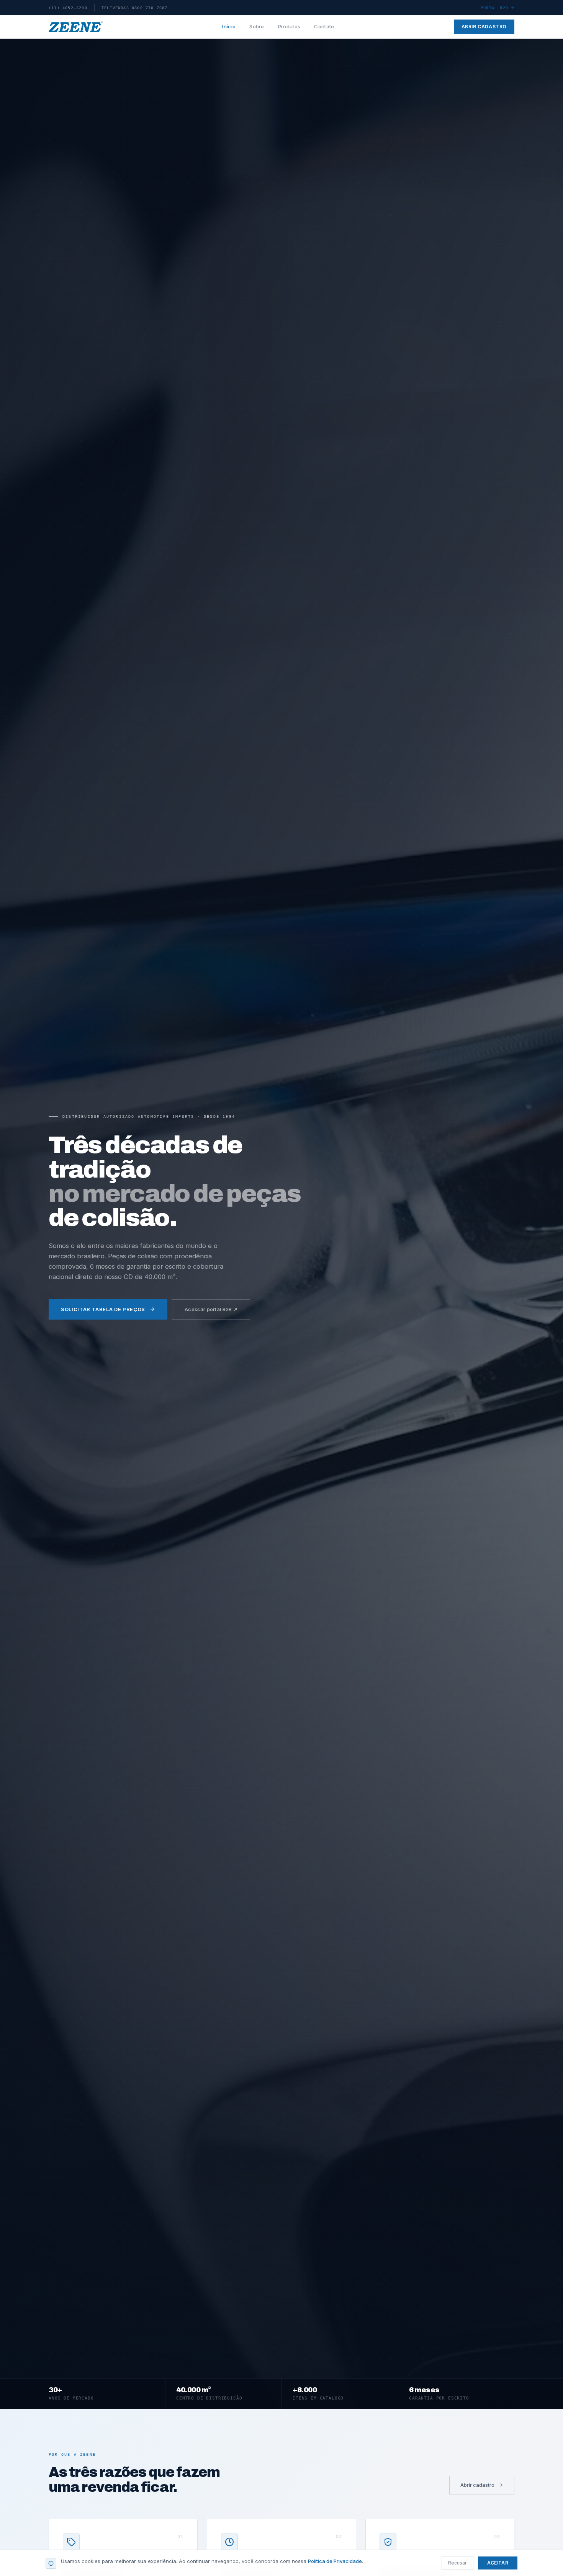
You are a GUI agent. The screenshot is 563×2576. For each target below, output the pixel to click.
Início (229, 26)
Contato (324, 26)
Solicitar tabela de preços (103, 1309)
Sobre (257, 26)
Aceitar (498, 2563)
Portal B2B (494, 8)
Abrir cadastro (484, 27)
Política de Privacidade (335, 2561)
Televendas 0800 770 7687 (135, 8)
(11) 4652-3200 (68, 8)
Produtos (289, 26)
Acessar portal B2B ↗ (211, 1309)
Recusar (457, 2563)
